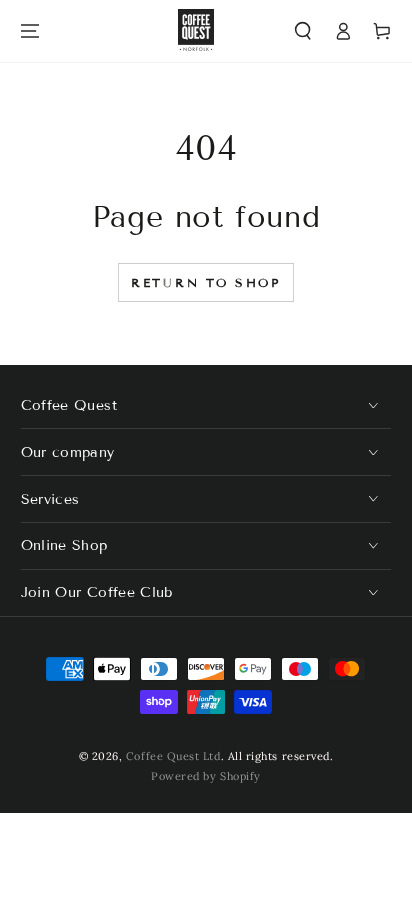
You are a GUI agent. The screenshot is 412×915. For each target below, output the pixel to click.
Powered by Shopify (206, 776)
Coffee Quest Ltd (173, 756)
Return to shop (206, 282)
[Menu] (30, 31)
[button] (303, 31)
